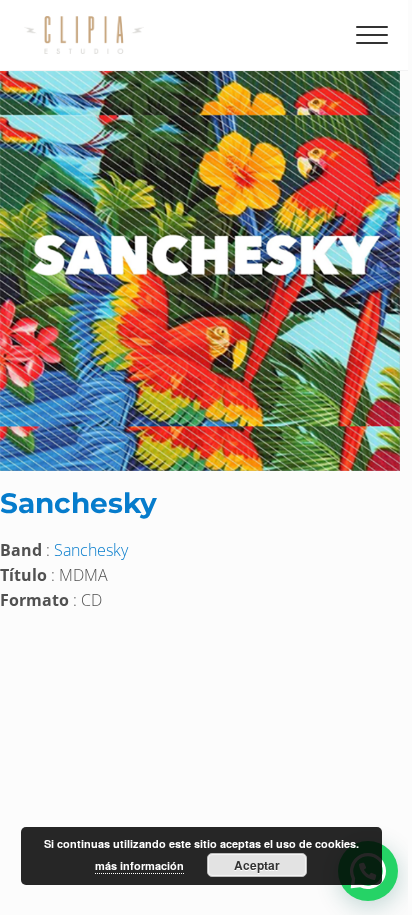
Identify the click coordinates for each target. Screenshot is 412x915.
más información (139, 865)
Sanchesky (78, 503)
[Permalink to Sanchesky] (200, 83)
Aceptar (257, 865)
